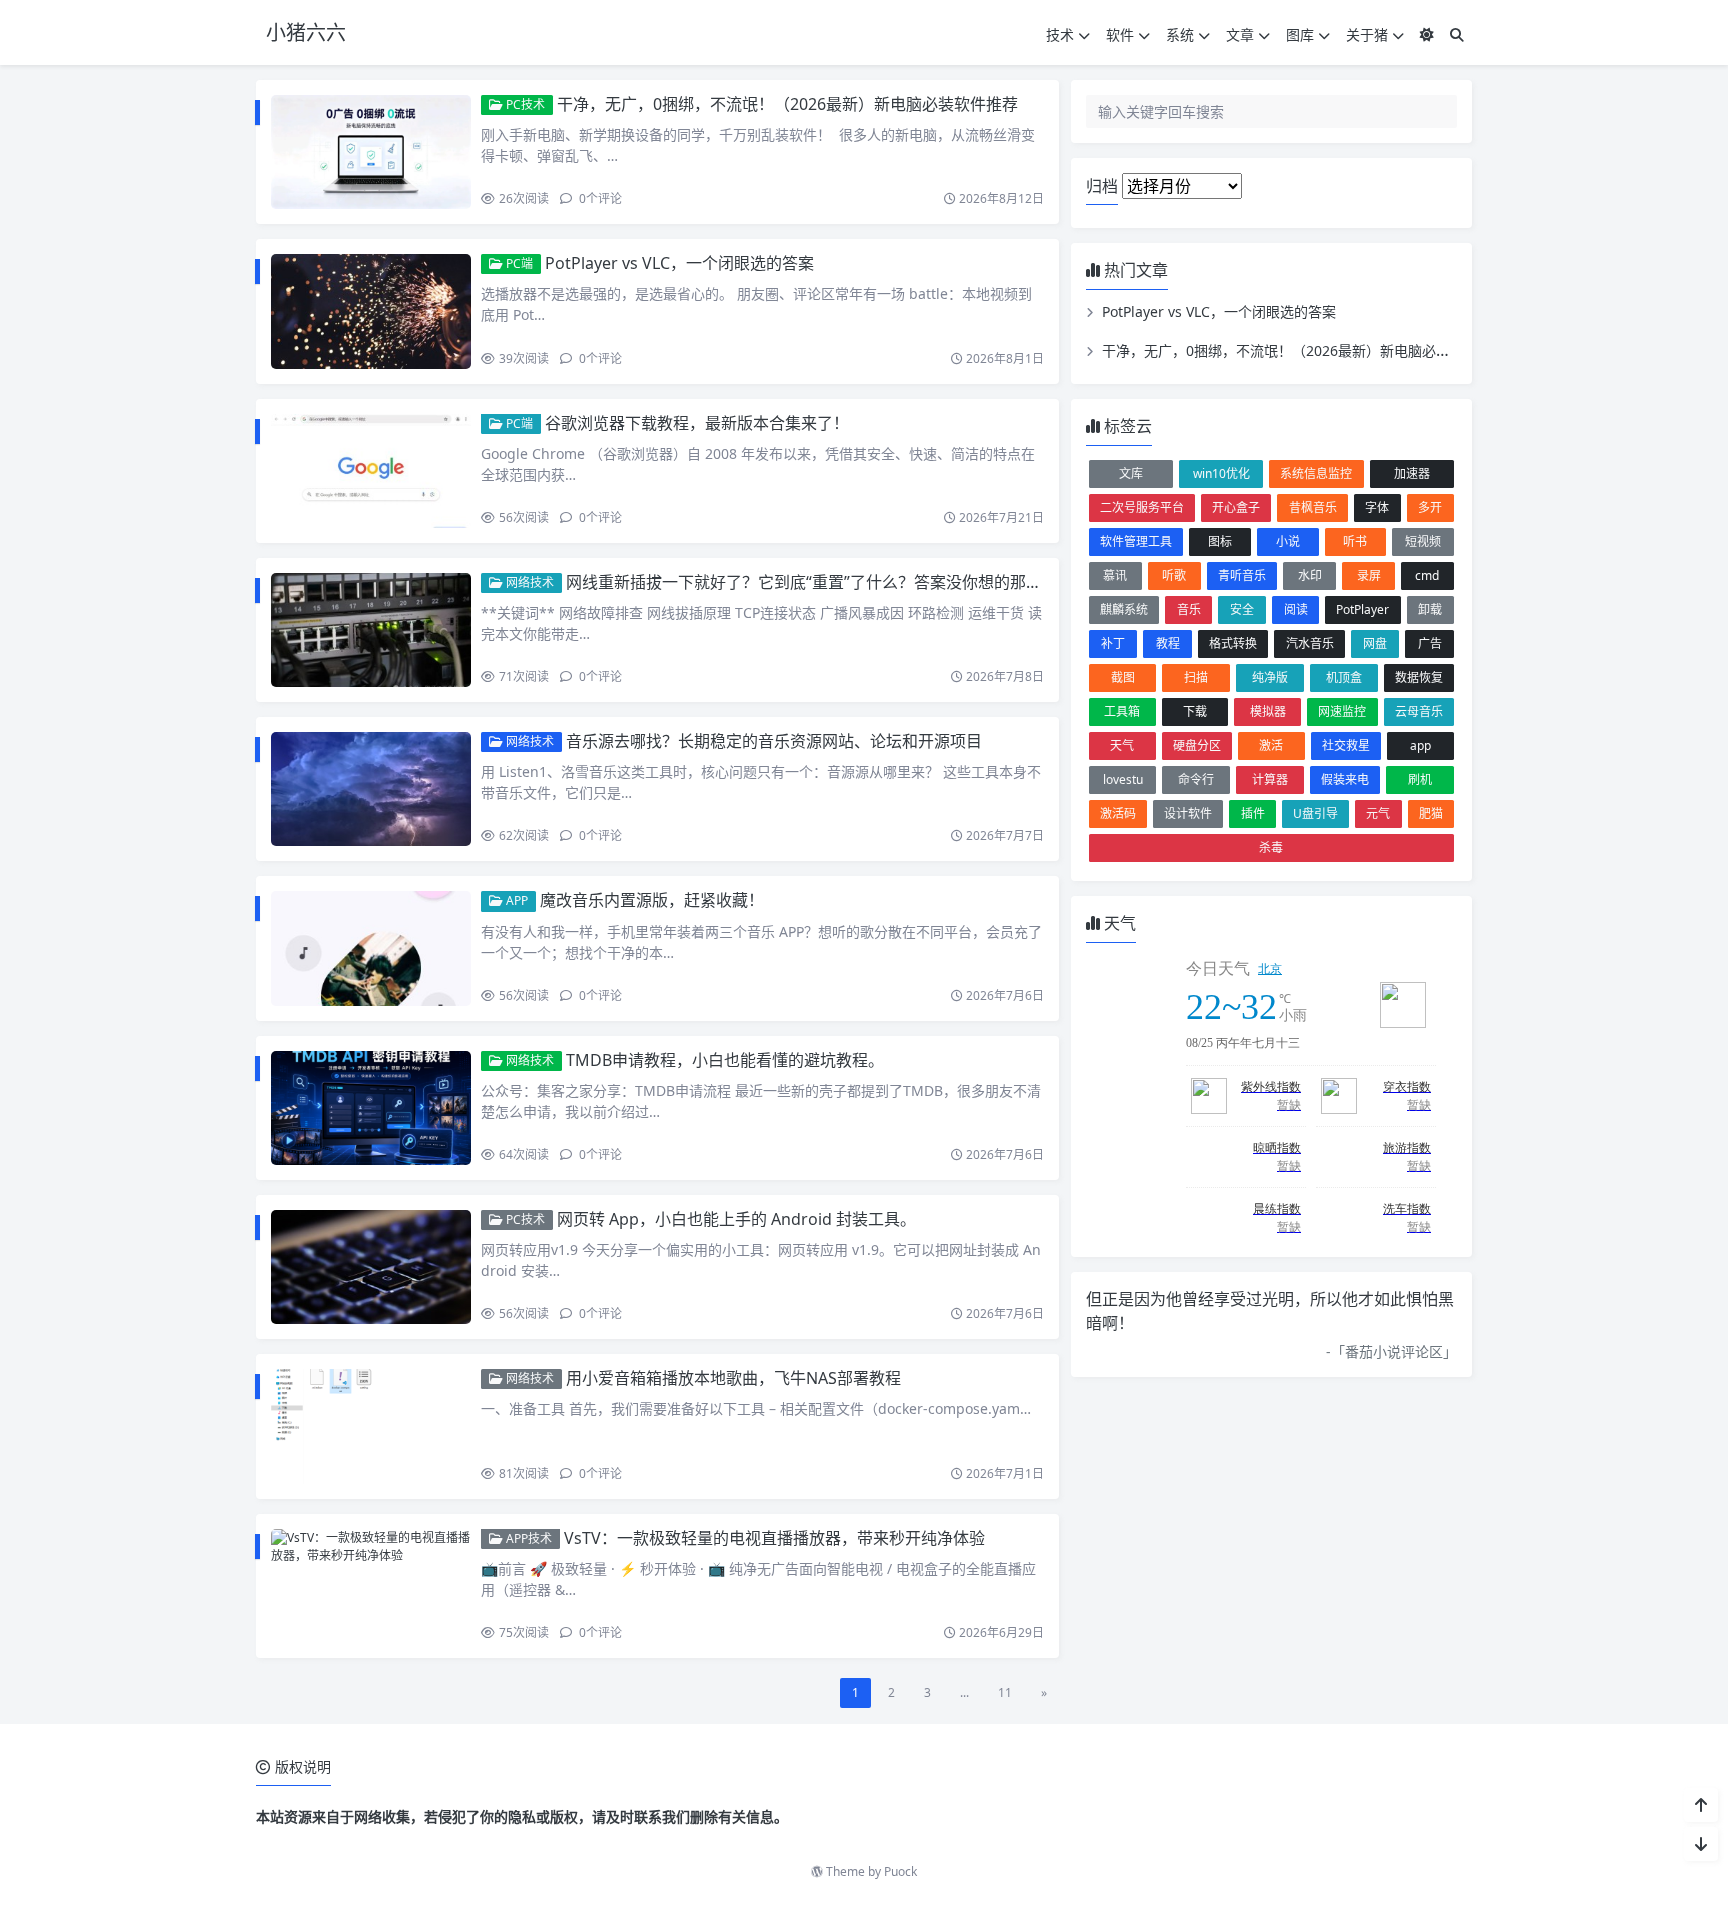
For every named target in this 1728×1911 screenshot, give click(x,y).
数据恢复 (1419, 677)
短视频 (1423, 541)
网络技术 (528, 582)
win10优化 (1221, 473)
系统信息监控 (1316, 473)
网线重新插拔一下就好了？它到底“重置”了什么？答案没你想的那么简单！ (828, 582)
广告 (1430, 643)
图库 (1300, 34)
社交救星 (1346, 745)
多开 (1430, 507)
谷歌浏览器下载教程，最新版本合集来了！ (697, 423)
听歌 (1174, 575)
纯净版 (1270, 677)
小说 (1288, 541)
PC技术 (524, 104)
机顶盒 (1344, 677)
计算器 (1270, 779)
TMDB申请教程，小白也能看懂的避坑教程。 (725, 1060)
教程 (1168, 643)
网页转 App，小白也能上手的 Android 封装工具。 (736, 1219)
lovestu (1123, 779)
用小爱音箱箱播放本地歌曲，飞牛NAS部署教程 (733, 1378)
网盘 (1375, 643)
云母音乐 (1419, 711)
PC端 (518, 263)
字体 (1377, 507)
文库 (1131, 473)
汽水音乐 (1310, 643)
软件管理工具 (1136, 541)
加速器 (1412, 473)
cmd (1427, 575)
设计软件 (1188, 813)
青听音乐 (1242, 575)
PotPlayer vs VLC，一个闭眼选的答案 (679, 263)
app (1420, 745)
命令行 (1196, 779)
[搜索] (1457, 34)
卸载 (1430, 609)
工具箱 (1122, 711)
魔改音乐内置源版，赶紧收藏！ (652, 900)
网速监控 (1342, 711)
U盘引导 (1315, 813)
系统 (1180, 34)
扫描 (1196, 677)
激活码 (1118, 813)
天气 (1122, 745)
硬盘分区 (1197, 745)
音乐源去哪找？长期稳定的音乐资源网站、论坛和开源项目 (774, 741)
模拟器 (1268, 711)
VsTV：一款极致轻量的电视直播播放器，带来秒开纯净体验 (774, 1538)
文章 (1240, 34)
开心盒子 (1236, 507)
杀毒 (1271, 847)
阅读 (1296, 609)
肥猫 (1431, 813)
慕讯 (1115, 575)
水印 (1310, 575)
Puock (900, 1871)
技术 (1060, 34)
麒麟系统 (1124, 609)
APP (515, 900)
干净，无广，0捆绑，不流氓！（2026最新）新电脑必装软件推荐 (787, 104)
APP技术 (527, 1538)
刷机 (1420, 779)
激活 (1271, 745)
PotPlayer (1362, 609)
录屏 (1369, 575)
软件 (1120, 34)
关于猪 (1367, 34)
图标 (1220, 541)
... (964, 1692)
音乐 (1189, 609)
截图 (1123, 677)
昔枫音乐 (1313, 507)
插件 (1253, 813)
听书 (1355, 541)
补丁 (1113, 643)
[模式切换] (1427, 34)
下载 (1195, 711)
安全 (1242, 609)
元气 (1378, 813)
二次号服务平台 (1142, 507)
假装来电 (1345, 779)
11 (1005, 1692)
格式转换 (1233, 643)
